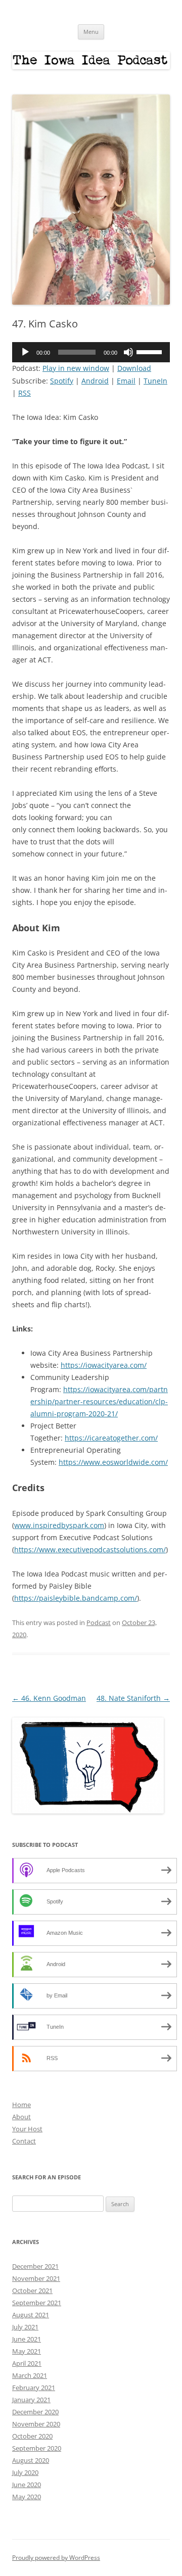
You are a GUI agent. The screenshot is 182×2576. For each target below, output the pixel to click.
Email (126, 381)
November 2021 (36, 2278)
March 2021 (30, 2375)
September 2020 (37, 2448)
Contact (24, 2141)
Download (134, 368)
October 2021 (32, 2291)
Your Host (27, 2129)
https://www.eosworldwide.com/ (113, 1462)
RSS (25, 393)
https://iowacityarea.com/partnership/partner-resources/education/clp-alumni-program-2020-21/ (99, 1401)
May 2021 (27, 2351)
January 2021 (31, 2400)
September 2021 (37, 2303)
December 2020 (35, 2412)
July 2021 (25, 2327)
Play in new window (76, 368)
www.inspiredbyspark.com (59, 1525)
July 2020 (25, 2472)
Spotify (62, 381)
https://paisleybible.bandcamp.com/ (76, 1598)
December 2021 (35, 2266)
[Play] (25, 352)
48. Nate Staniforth (133, 1698)
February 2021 (34, 2388)
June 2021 (27, 2339)
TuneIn (155, 381)
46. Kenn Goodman (49, 1698)
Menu (91, 32)
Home (21, 2105)
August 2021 (31, 2315)
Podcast (99, 1623)
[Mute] (128, 352)
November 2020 (36, 2424)
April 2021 (27, 2363)
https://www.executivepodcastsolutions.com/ (90, 1549)
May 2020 (27, 2497)
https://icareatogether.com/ (111, 1438)
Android (95, 381)
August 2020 (31, 2460)
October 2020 (32, 2436)
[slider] (151, 351)
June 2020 (27, 2485)
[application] (91, 352)
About (21, 2117)
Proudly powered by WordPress (56, 2558)
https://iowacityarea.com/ (104, 1365)
